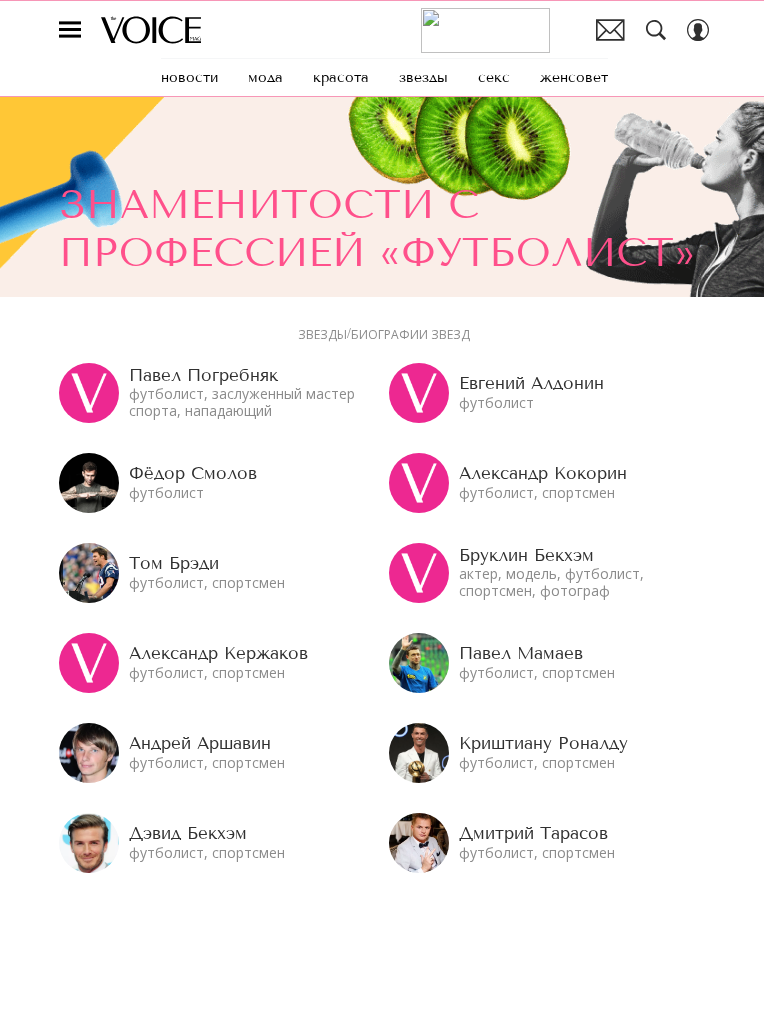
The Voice (151, 30)
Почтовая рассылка (610, 30)
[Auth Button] (698, 30)
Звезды (322, 335)
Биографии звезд (410, 335)
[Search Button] (656, 30)
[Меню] (70, 30)
